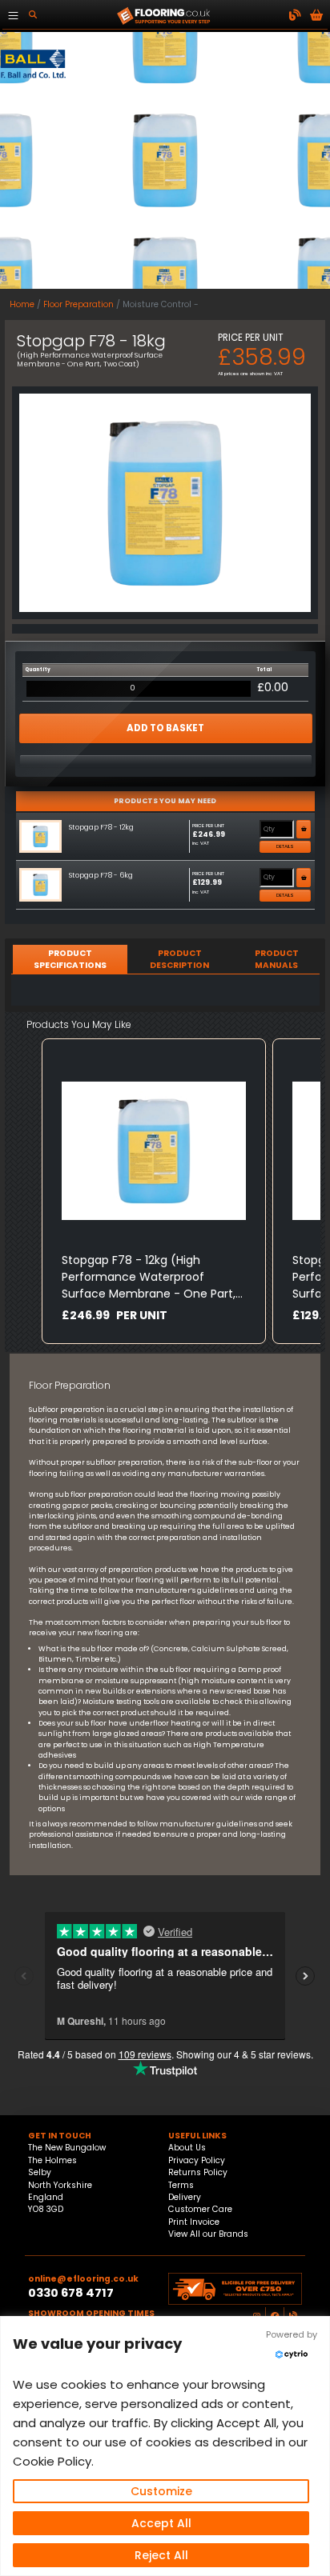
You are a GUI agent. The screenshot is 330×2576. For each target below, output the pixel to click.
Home (22, 304)
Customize (161, 2491)
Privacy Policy (197, 2160)
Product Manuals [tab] (277, 959)
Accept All (161, 2523)
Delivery (185, 2197)
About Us (187, 2148)
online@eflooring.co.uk (83, 2279)
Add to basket (165, 728)
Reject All (161, 2555)
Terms (181, 2185)
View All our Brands (208, 2234)
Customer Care (200, 2209)
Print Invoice (194, 2222)
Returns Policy (198, 2172)
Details (285, 846)
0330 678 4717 (71, 2293)
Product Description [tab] (179, 959)
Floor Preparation (78, 304)
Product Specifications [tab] (70, 959)
